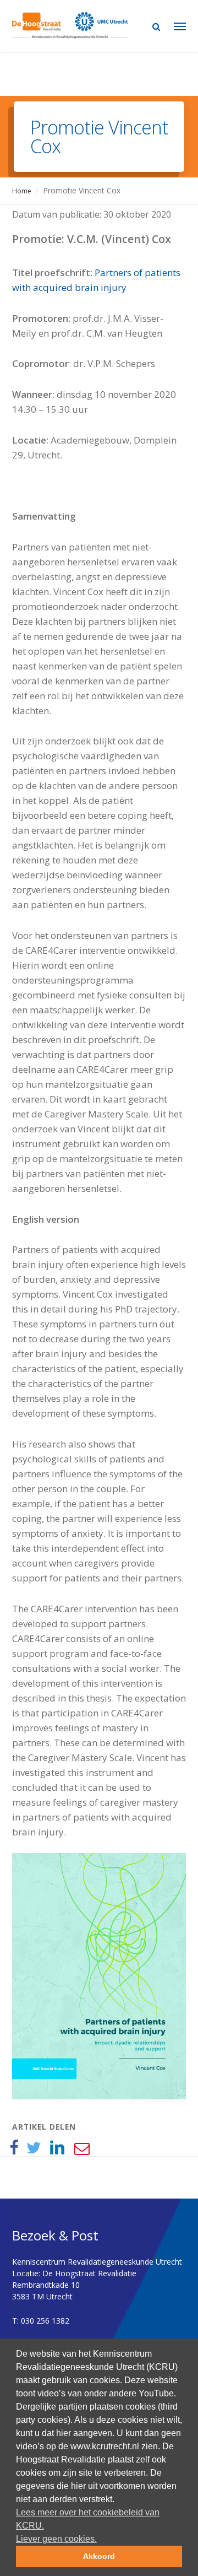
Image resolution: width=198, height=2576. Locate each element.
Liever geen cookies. (56, 2539)
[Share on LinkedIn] (57, 2148)
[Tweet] (34, 2148)
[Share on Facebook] (14, 2148)
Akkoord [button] (99, 2556)
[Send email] (81, 2148)
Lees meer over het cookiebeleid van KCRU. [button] (88, 2519)
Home (22, 191)
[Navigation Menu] (180, 26)
